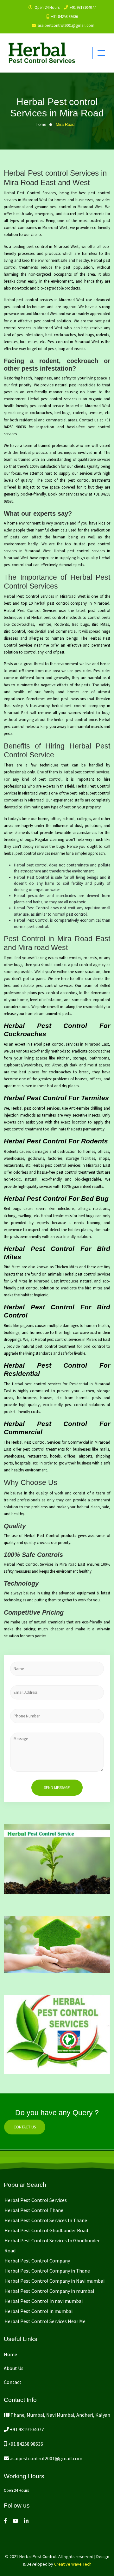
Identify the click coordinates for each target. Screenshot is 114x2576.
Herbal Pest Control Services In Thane (46, 2220)
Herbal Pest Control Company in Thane (47, 2271)
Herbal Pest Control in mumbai (38, 2311)
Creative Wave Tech (73, 2564)
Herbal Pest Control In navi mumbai (44, 2301)
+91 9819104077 (83, 7)
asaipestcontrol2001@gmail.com (46, 2458)
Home (41, 124)
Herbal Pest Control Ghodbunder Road (46, 2230)
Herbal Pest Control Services (36, 2200)
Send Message (57, 1788)
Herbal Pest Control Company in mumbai (49, 2291)
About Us (14, 2368)
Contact (13, 2382)
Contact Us (25, 2127)
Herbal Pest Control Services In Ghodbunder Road (52, 2245)
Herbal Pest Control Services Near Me (45, 2321)
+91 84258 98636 (64, 17)
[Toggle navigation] (101, 53)
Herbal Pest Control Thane (34, 2210)
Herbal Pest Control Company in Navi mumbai (54, 2281)
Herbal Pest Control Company (37, 2261)
